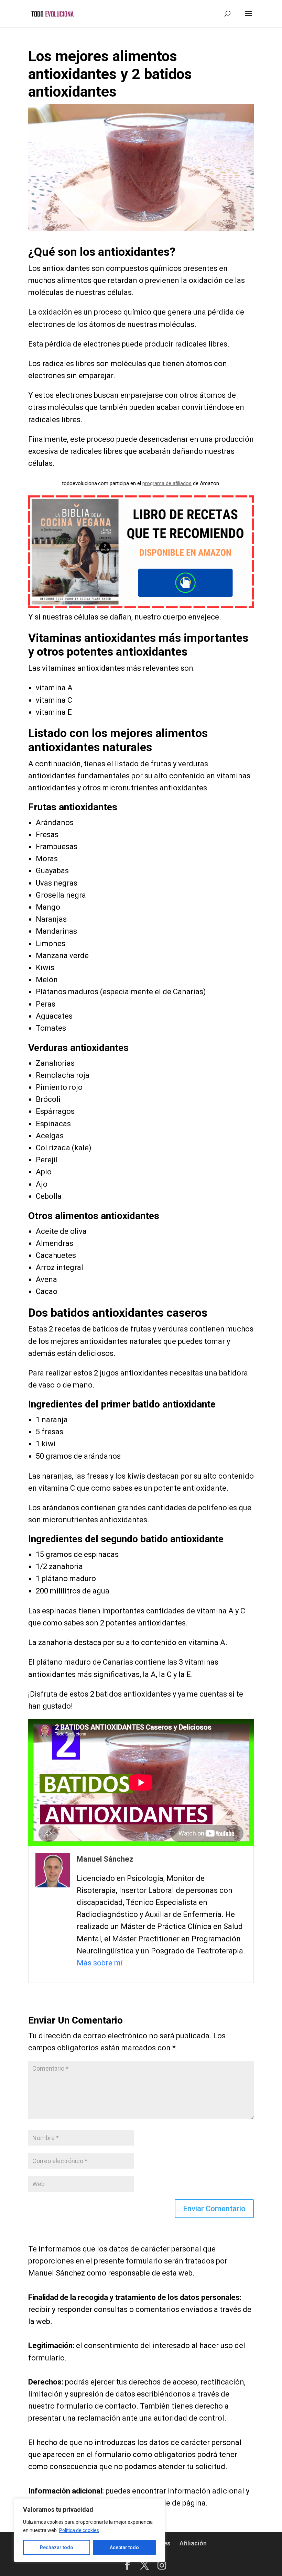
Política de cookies (79, 2530)
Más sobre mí (100, 1963)
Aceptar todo (124, 2547)
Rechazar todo (57, 2547)
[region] (89, 2530)
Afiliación (193, 2543)
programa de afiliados (167, 483)
